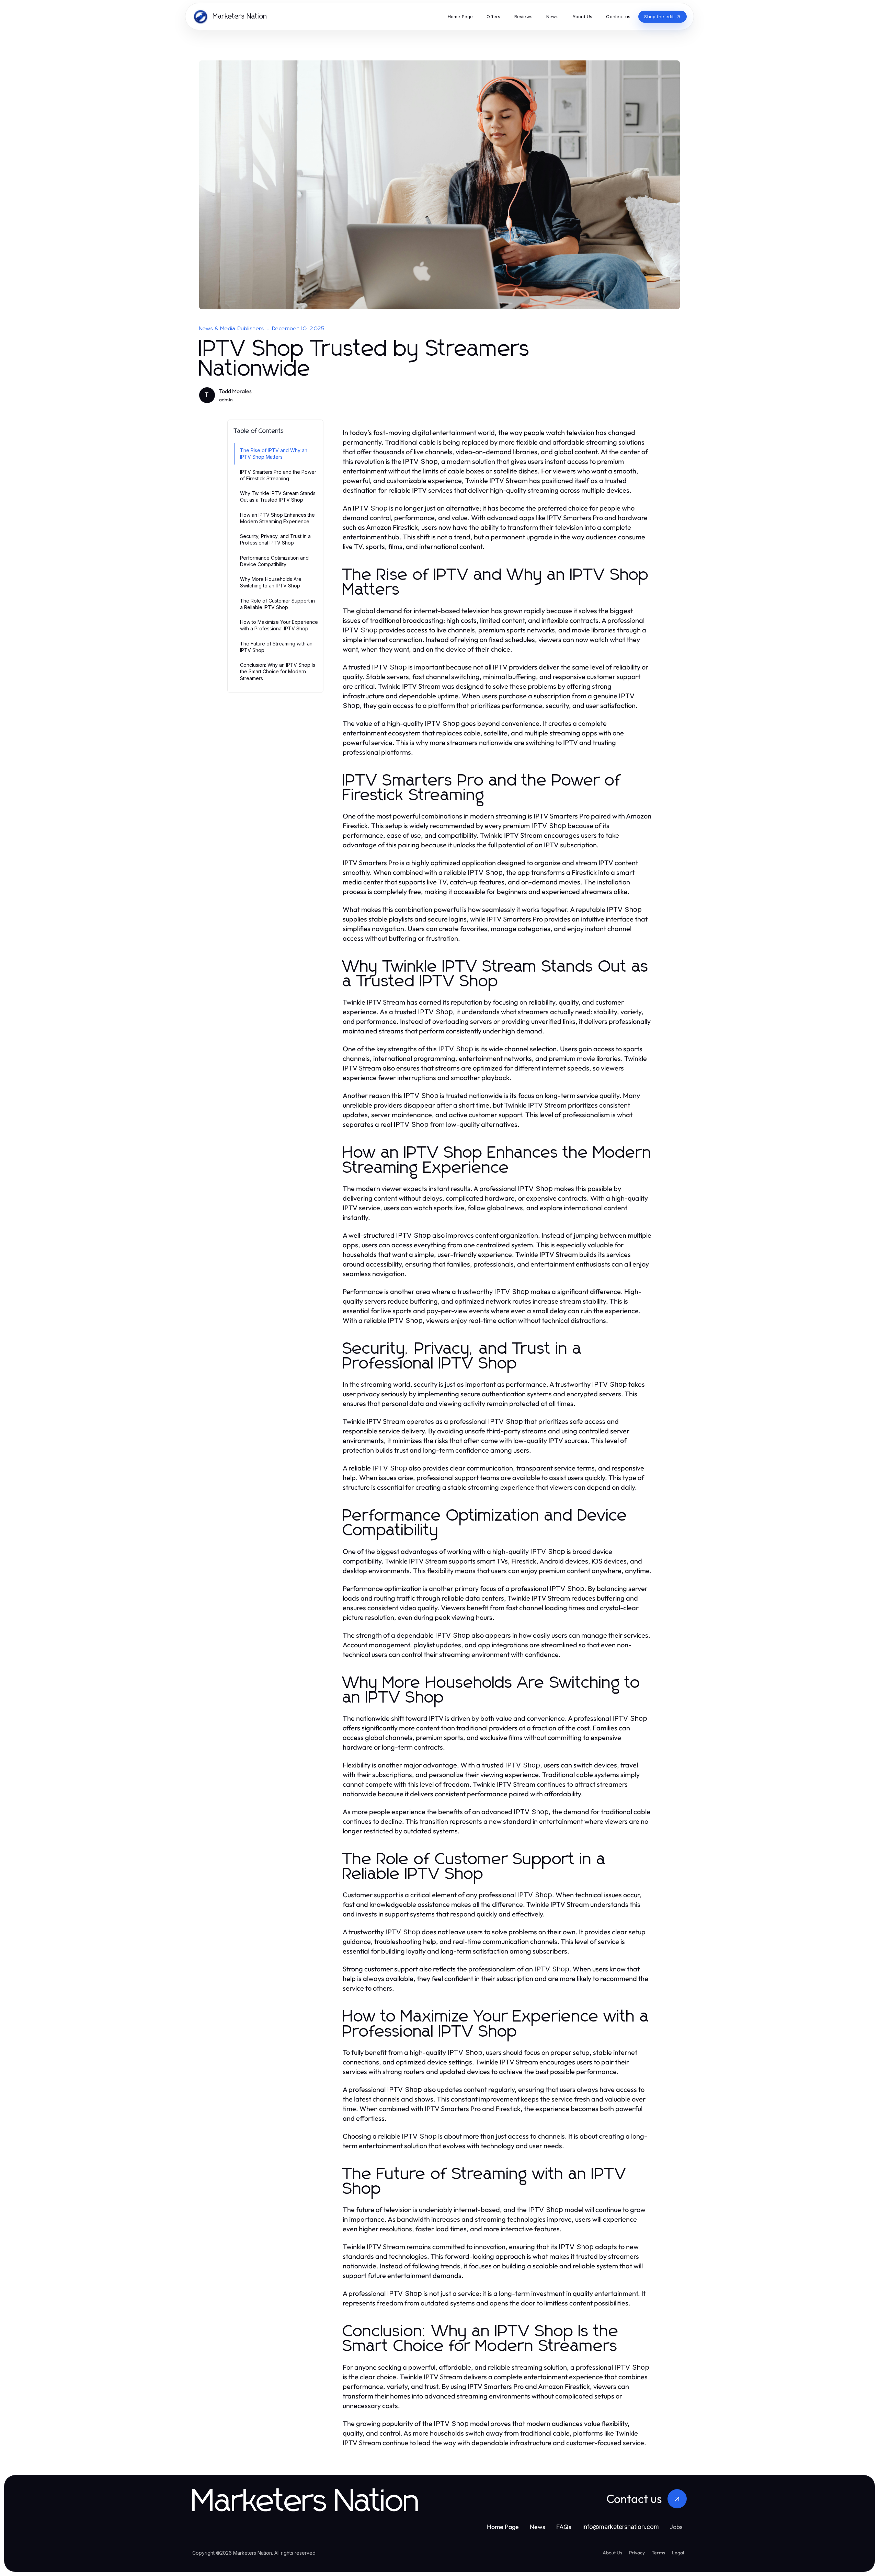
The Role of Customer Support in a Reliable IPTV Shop (277, 604)
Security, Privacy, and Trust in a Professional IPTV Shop (275, 539)
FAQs (564, 2527)
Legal (678, 2553)
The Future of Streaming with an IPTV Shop (276, 647)
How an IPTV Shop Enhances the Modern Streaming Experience (277, 518)
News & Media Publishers (232, 329)
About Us (612, 2553)
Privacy (637, 2553)
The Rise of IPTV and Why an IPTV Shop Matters (274, 454)
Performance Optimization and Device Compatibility (274, 561)
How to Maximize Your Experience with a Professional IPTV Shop (279, 625)
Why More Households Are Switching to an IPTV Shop (271, 582)
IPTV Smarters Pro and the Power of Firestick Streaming (278, 475)
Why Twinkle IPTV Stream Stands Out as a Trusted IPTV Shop (278, 496)
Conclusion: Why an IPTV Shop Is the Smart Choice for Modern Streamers (278, 672)
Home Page (503, 2527)
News (538, 2527)
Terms (658, 2553)
